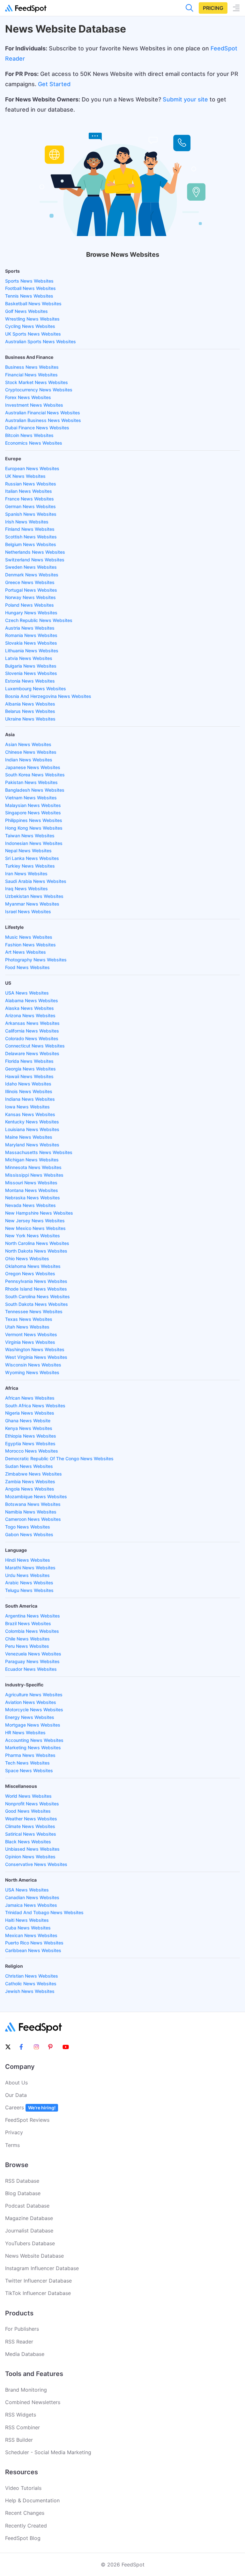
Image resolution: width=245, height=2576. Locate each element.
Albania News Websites (30, 704)
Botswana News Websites (33, 1504)
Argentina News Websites (33, 1616)
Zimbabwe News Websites (33, 1474)
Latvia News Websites (29, 658)
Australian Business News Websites (43, 420)
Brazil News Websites (28, 1623)
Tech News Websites (27, 1763)
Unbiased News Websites (32, 1849)
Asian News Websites (28, 744)
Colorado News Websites (32, 1038)
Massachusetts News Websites (39, 1152)
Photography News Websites (36, 960)
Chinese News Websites (31, 752)
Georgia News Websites (30, 1069)
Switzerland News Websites (35, 560)
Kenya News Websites (29, 1428)
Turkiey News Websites (30, 866)
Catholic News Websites (31, 1984)
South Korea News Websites (35, 775)
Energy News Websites (30, 1717)
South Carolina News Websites (37, 1296)
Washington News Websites (35, 1349)
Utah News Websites (27, 1327)
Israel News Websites (28, 911)
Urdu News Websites (27, 1575)
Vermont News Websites (31, 1334)
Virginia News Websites (30, 1342)
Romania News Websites (31, 635)
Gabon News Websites (29, 1534)
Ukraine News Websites (30, 719)
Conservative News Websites (36, 1864)
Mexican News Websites (31, 1935)
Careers (30, 2107)
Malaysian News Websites (33, 805)
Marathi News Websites (30, 1568)
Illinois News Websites (29, 1091)
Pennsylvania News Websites (36, 1281)
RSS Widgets (21, 2415)
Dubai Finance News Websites (37, 428)
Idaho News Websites (28, 1084)
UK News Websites (25, 476)
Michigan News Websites (32, 1160)
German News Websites (30, 506)
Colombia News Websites (32, 1631)
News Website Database (34, 2256)
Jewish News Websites (30, 1991)
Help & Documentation (32, 2500)
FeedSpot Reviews (27, 2120)
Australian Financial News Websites (43, 413)
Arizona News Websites (30, 1015)
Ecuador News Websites (31, 1669)
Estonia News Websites (30, 681)
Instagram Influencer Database (42, 2268)
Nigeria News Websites (30, 1413)
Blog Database (23, 2193)
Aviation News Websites (31, 1702)
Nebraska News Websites (33, 1198)
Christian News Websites (32, 1976)
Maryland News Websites (32, 1145)
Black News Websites (28, 1842)
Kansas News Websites (30, 1114)
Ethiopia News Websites (31, 1436)
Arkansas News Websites (32, 1023)
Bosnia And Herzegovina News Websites (48, 696)
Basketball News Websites (33, 303)
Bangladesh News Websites (35, 790)
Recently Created (26, 2526)
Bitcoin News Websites (29, 435)
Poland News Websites (30, 605)
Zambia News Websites (30, 1481)
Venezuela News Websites (33, 1654)
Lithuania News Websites (32, 651)
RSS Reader (19, 2342)
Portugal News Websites (31, 590)
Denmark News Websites (32, 575)
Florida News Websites (29, 1061)
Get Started (54, 84)
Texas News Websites (29, 1319)
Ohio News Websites (27, 1258)
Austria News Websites (30, 628)
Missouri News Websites (31, 1183)
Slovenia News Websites (31, 673)
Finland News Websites (30, 529)
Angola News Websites (30, 1489)
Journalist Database (29, 2231)
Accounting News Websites (34, 1740)
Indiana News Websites (30, 1099)
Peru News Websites (27, 1646)
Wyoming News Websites (32, 1372)
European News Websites (32, 468)
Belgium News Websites (31, 544)
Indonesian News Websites (34, 843)
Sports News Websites (29, 281)
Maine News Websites (29, 1137)
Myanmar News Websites (32, 904)
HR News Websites (25, 1732)
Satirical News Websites (31, 1834)
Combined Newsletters (33, 2402)
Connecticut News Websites (35, 1046)
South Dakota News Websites (37, 1304)
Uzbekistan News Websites (34, 896)
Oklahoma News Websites (33, 1266)
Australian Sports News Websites (41, 341)
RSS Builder (19, 2440)
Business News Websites (32, 367)
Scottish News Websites (31, 537)
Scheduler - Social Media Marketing (48, 2452)
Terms (12, 2145)
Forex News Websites (28, 397)
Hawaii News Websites (29, 1076)
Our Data (16, 2095)
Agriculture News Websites (34, 1695)
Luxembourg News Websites (36, 688)
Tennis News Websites (29, 296)
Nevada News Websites (30, 1205)
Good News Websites (28, 1811)
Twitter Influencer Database (38, 2281)
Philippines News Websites (34, 820)
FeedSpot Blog (23, 2538)
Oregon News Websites (30, 1273)
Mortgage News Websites (33, 1725)
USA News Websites (27, 993)
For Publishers (22, 2329)
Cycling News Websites (30, 326)
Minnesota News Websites (33, 1167)
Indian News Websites (29, 760)
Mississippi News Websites (34, 1175)
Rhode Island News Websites (36, 1289)
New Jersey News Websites (35, 1221)
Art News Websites (26, 952)
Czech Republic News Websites (39, 620)
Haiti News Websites (27, 1920)
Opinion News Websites (30, 1857)
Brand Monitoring (26, 2390)
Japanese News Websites (33, 767)
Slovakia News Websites (31, 643)
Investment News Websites (34, 405)
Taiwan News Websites (30, 836)
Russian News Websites (31, 484)
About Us (16, 2083)
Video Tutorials (23, 2488)
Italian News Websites (29, 491)
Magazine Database (29, 2218)
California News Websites (32, 1031)
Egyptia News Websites (30, 1443)
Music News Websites (29, 937)
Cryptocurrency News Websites (39, 390)
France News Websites (30, 499)
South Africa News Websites (35, 1406)
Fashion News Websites (30, 945)
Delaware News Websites (32, 1053)
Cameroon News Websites (33, 1519)
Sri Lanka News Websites (32, 858)
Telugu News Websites (29, 1590)
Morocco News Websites (32, 1451)
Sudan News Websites (29, 1466)
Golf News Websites (26, 311)
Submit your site (185, 99)
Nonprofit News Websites (32, 1804)
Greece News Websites (30, 582)
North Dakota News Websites (36, 1251)
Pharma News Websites (30, 1755)
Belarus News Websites (30, 711)
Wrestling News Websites (32, 319)
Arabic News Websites (29, 1583)
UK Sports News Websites (33, 334)
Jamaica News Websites (31, 1905)
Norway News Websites (30, 597)
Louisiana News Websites (32, 1129)
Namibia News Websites (31, 1512)
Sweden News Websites (31, 567)
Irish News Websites (27, 522)
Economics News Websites (34, 443)
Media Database (25, 2354)
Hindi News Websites (28, 1560)
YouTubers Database (30, 2243)
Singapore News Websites (33, 813)
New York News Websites (33, 1236)
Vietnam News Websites (31, 798)
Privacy (14, 2132)
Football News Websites (30, 288)
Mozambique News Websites (36, 1496)
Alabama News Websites (32, 1000)
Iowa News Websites (27, 1107)
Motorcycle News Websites (34, 1710)
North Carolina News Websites (37, 1243)
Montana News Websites (32, 1190)
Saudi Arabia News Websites (36, 881)
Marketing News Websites (33, 1747)
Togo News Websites (28, 1527)
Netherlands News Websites (35, 552)
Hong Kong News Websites (34, 828)
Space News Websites (29, 1770)
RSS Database (22, 2181)
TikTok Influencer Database (38, 2293)
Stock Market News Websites (37, 382)
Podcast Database (27, 2206)
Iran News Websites (26, 873)
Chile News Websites (27, 1639)
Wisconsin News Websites (33, 1365)
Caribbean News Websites (33, 1950)
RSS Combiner (22, 2427)
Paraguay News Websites (32, 1661)
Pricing (213, 8)
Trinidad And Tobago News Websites (44, 1912)
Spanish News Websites (31, 514)
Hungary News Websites (31, 613)
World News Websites (28, 1796)
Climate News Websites (30, 1826)
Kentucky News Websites (32, 1122)
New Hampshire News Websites (39, 1213)
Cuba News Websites (28, 1928)
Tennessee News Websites (34, 1311)
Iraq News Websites (26, 888)
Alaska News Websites (30, 1008)
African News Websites (30, 1398)
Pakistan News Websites (31, 782)
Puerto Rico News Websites (34, 1943)
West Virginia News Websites (36, 1357)
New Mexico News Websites (35, 1228)
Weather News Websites (31, 1819)
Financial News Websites (31, 375)
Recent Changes (25, 2513)
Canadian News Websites (32, 1897)
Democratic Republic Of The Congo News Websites (59, 1458)
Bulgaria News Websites (31, 666)
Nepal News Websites (28, 851)
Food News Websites (27, 967)
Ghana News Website (28, 1421)
